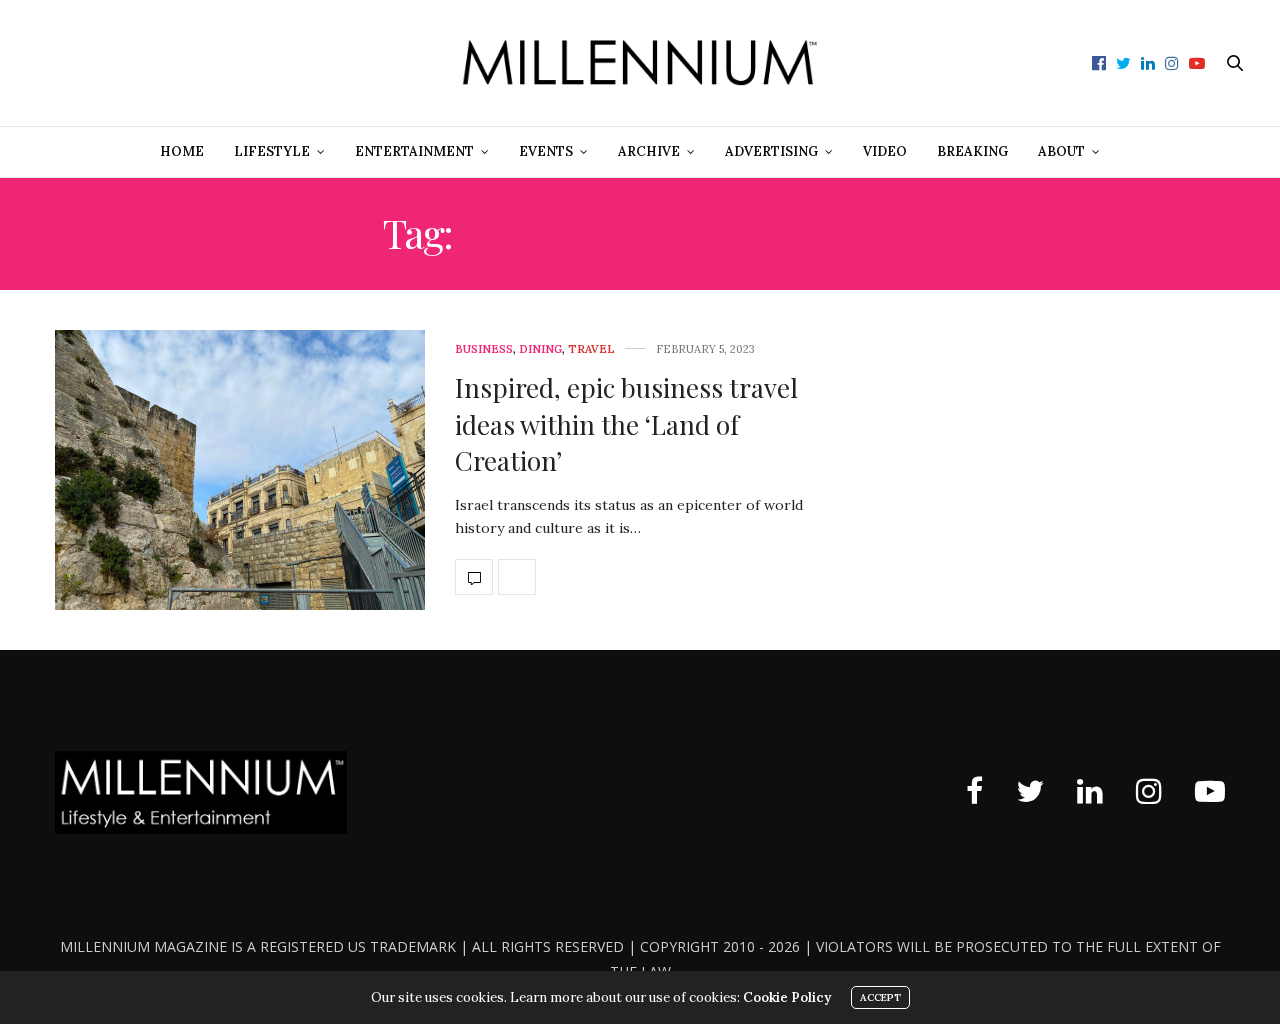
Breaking (972, 151)
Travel (591, 349)
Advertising (771, 151)
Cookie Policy (787, 997)
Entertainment (414, 151)
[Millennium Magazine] (640, 63)
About (1061, 151)
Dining (540, 349)
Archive (649, 151)
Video (885, 151)
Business (484, 349)
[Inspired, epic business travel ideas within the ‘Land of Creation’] (240, 470)
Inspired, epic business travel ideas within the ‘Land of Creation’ (626, 424)
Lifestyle (272, 151)
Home (182, 151)
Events (546, 151)
